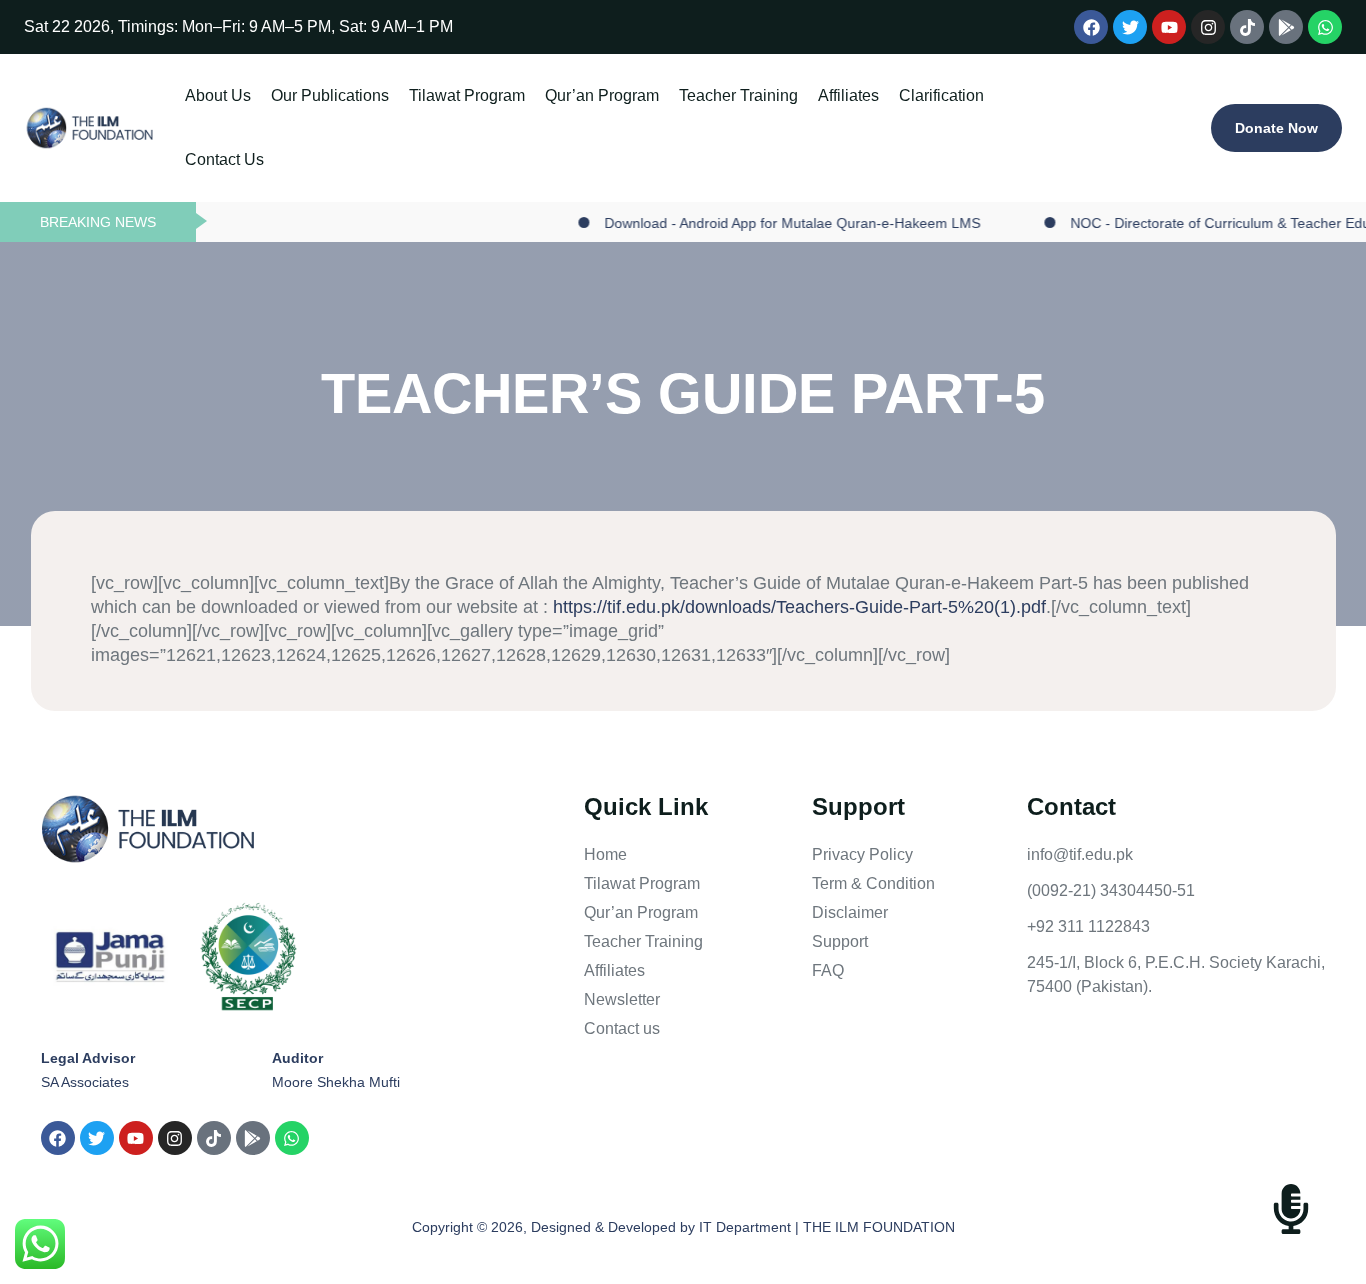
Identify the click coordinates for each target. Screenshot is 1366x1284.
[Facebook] (1091, 27)
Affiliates (848, 95)
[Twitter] (1130, 27)
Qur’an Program (602, 95)
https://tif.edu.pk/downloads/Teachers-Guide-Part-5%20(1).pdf (799, 607)
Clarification (941, 95)
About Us (218, 95)
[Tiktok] (1247, 27)
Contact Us (224, 159)
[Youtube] (1169, 27)
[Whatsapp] (1325, 27)
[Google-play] (1286, 27)
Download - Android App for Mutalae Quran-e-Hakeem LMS (766, 223)
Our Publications (330, 95)
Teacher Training (738, 95)
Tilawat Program (467, 95)
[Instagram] (1208, 27)
